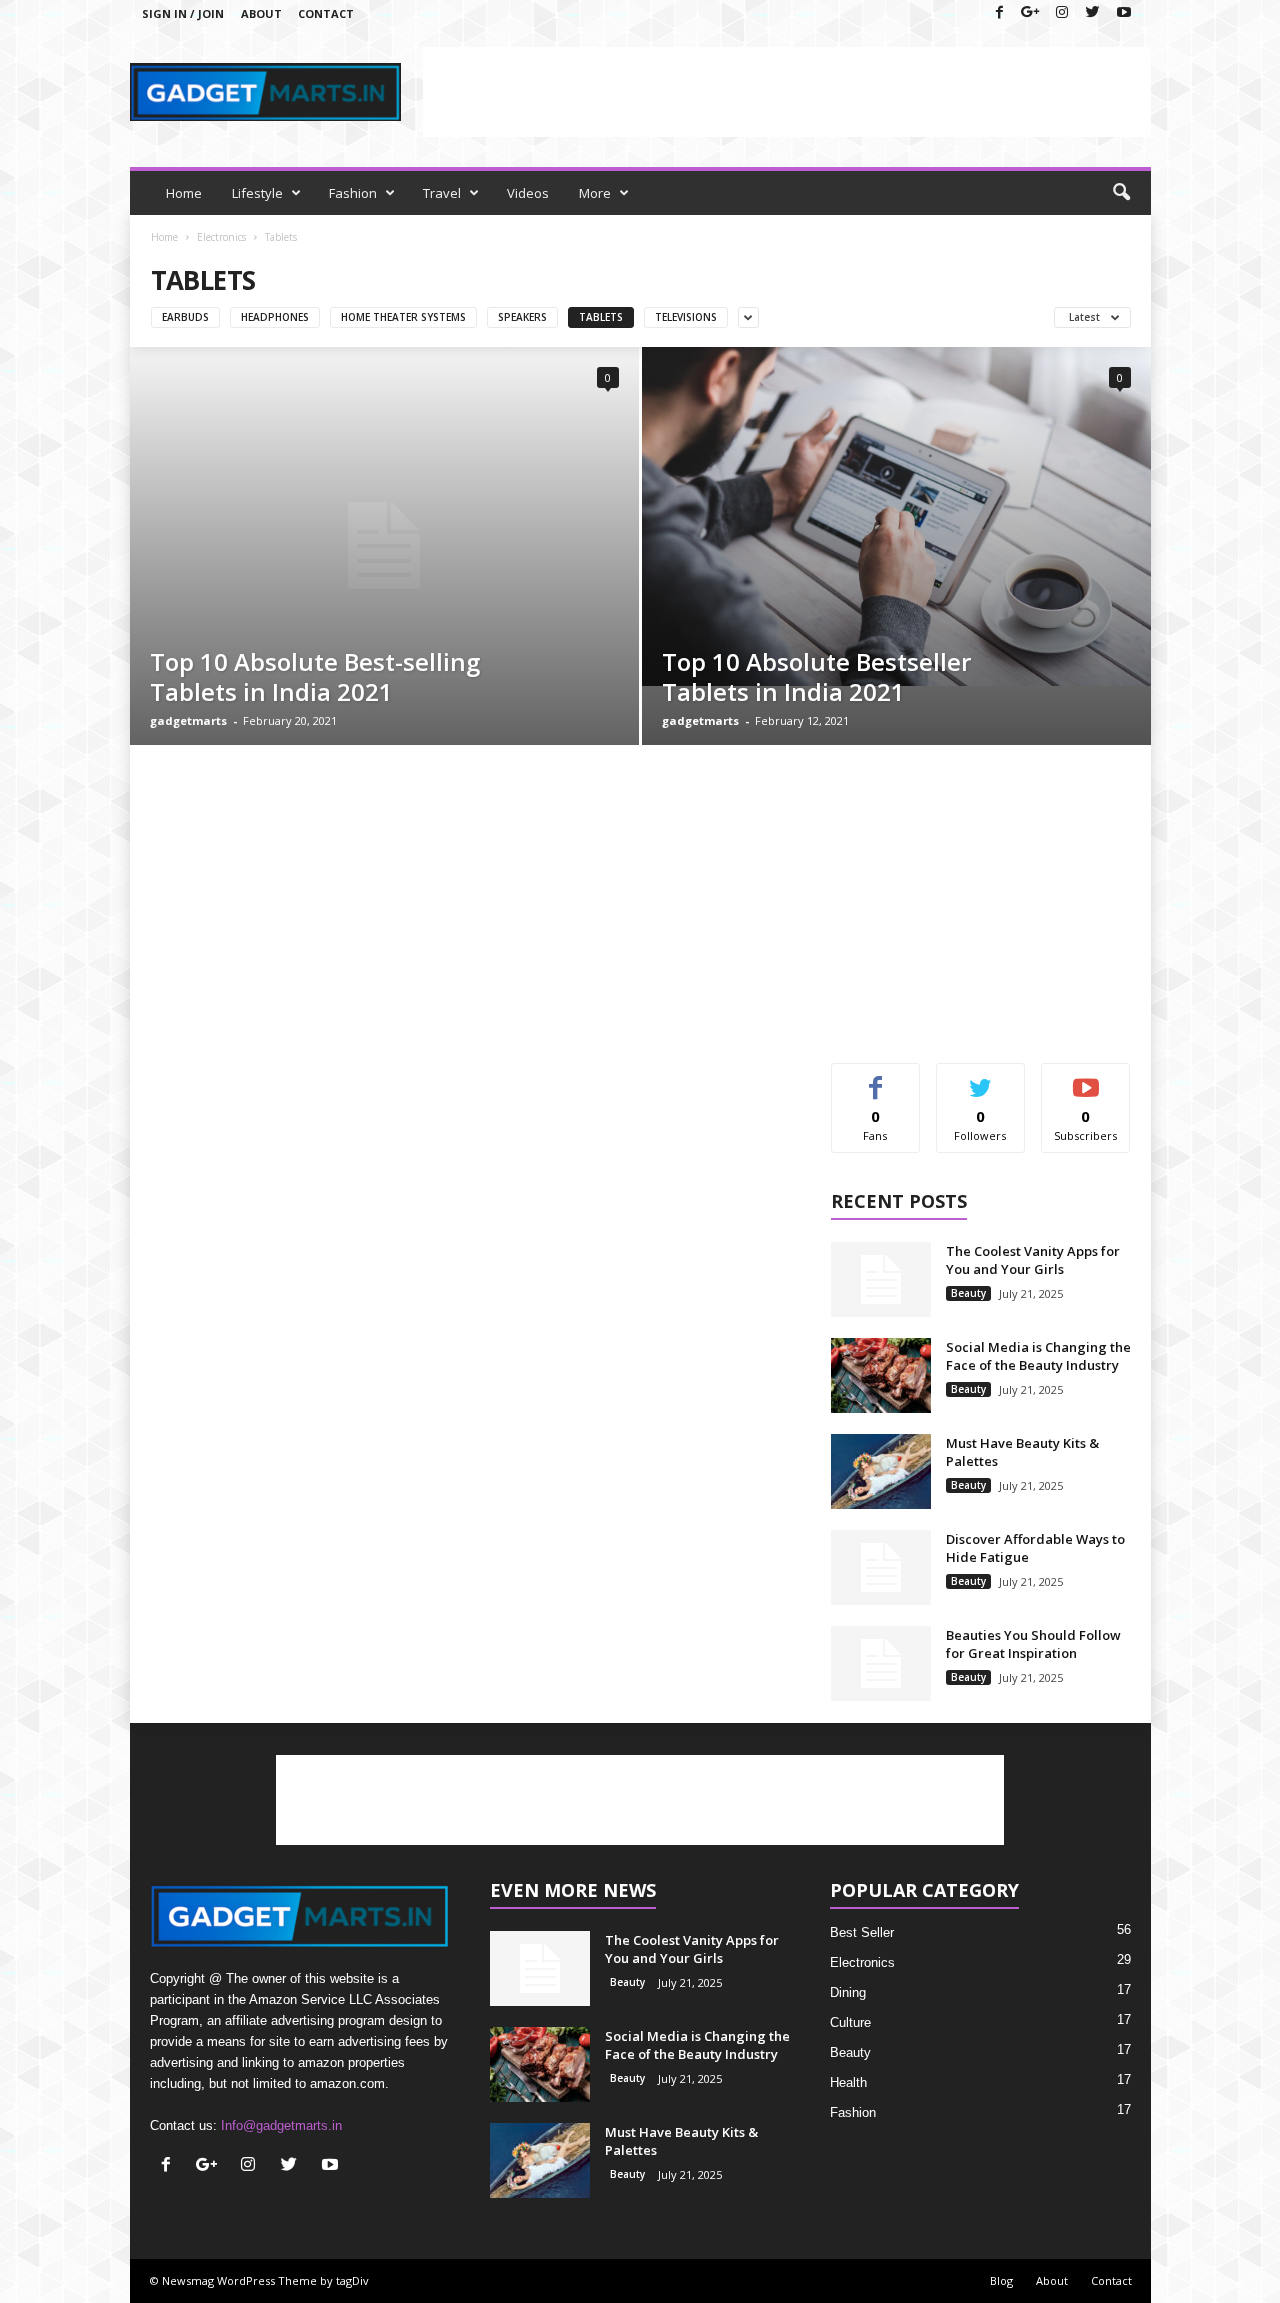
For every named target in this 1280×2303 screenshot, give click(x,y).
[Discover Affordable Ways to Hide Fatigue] (881, 1567)
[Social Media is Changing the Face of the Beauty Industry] (881, 1375)
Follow (980, 1078)
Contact (326, 13)
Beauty (968, 1293)
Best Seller (862, 1932)
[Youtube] (1124, 13)
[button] (1121, 193)
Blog (1001, 2280)
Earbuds (185, 317)
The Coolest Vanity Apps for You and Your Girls (1033, 1260)
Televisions (686, 317)
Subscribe (1086, 1078)
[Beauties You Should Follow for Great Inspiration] (881, 1663)
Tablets (601, 317)
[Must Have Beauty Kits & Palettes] (881, 1471)
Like (875, 1078)
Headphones (275, 317)
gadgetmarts (188, 720)
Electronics (221, 237)
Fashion (353, 193)
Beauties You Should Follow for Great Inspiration (1033, 1644)
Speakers (522, 317)
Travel (442, 193)
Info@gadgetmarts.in (281, 2125)
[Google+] (1031, 13)
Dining (848, 1992)
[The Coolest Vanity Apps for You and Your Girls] (881, 1279)
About (261, 13)
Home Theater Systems (403, 317)
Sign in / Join (183, 13)
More (595, 193)
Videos (528, 193)
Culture (850, 2022)
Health (848, 2082)
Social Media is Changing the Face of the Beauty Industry (1038, 1356)
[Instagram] (1062, 13)
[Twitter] (1093, 13)
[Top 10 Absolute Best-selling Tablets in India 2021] (384, 546)
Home (184, 193)
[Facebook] (1000, 13)
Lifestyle (257, 193)
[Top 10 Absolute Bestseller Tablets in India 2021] (896, 516)
